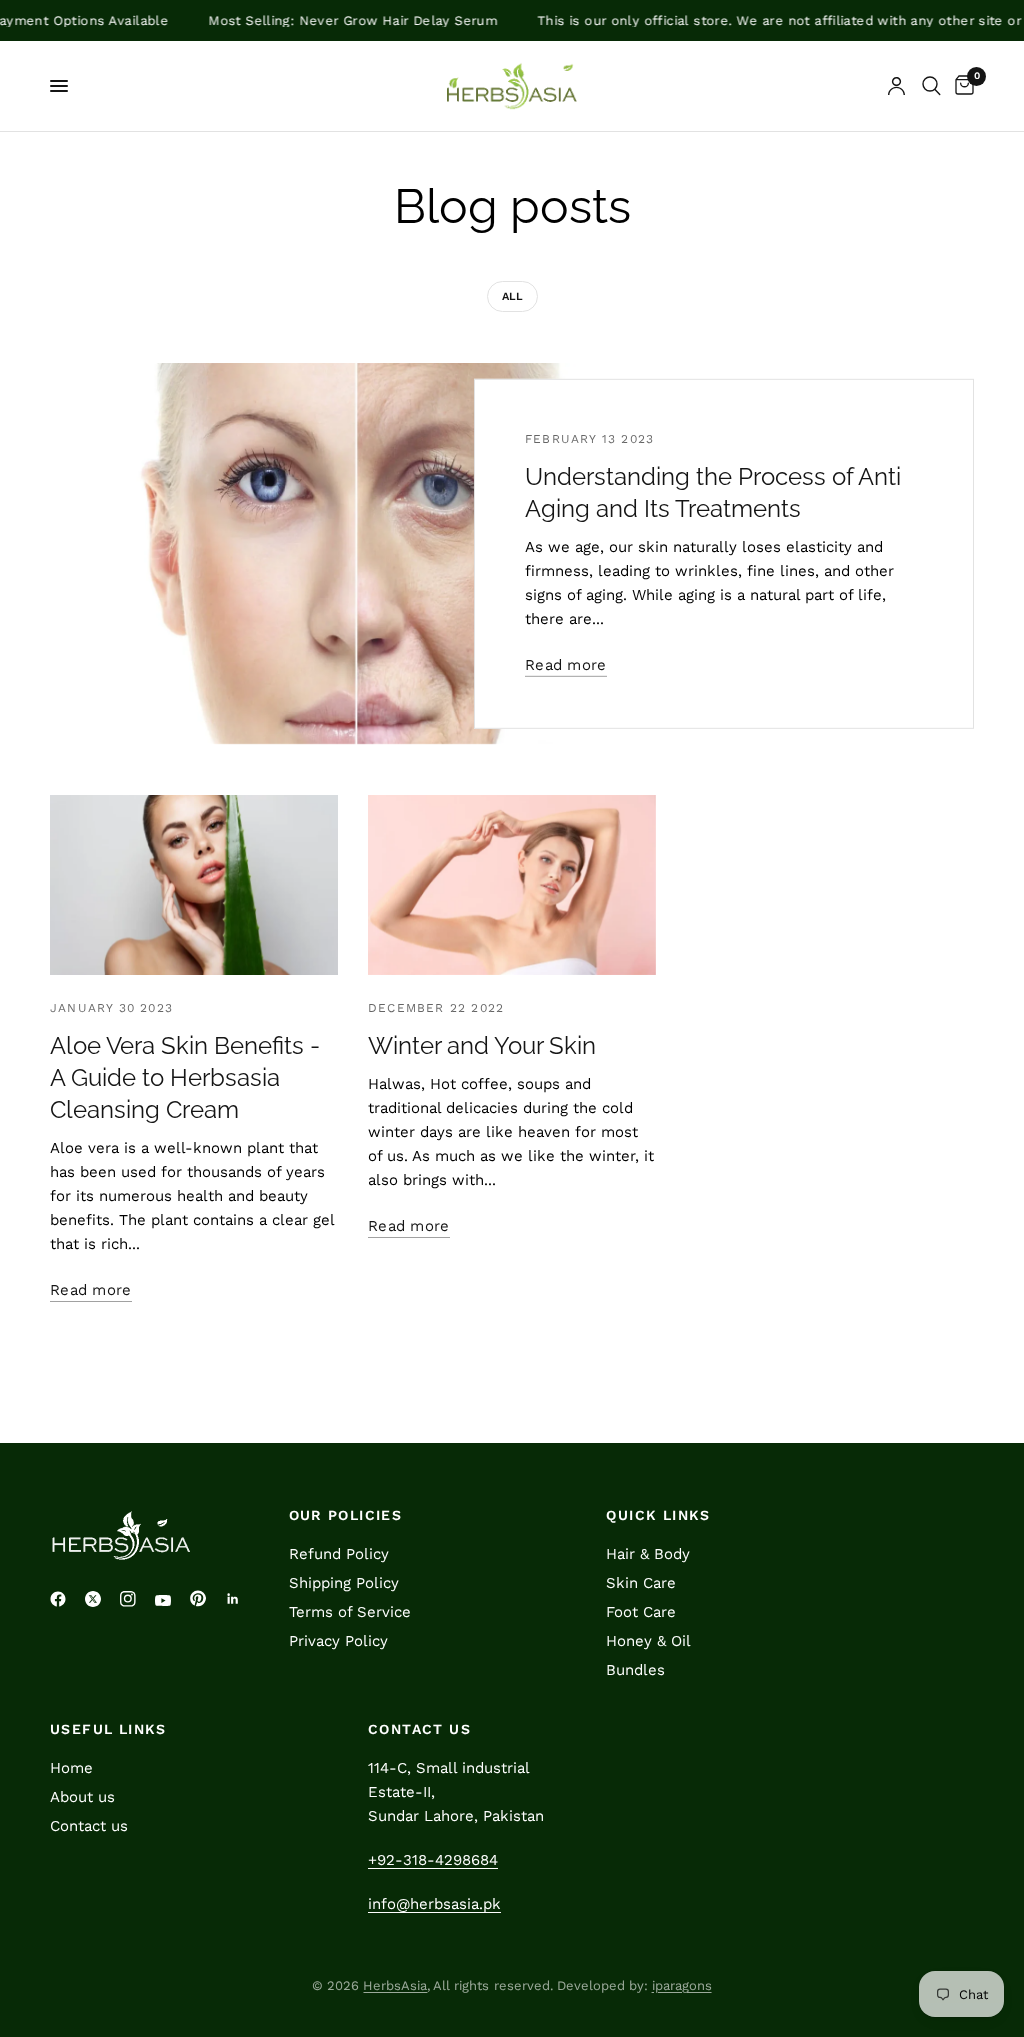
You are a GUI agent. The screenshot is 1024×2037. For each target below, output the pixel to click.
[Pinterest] (205, 1598)
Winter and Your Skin (482, 1045)
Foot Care (641, 1612)
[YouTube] (170, 1601)
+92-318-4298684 (433, 1860)
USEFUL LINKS (108, 1729)
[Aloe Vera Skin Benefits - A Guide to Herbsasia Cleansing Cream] (194, 885)
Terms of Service (350, 1612)
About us (82, 1797)
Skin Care (641, 1583)
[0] (961, 86)
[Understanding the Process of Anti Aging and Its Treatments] (355, 553)
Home (71, 1768)
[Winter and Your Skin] (512, 885)
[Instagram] (135, 1599)
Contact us (89, 1826)
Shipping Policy (344, 1583)
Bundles (635, 1670)
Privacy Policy (338, 1641)
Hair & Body (648, 1554)
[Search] (931, 86)
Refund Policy (339, 1554)
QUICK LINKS (658, 1515)
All (512, 296)
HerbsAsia (395, 1985)
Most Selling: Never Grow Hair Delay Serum (317, 20)
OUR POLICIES (346, 1515)
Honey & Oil (648, 1641)
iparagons (682, 1985)
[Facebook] (65, 1599)
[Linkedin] (240, 1599)
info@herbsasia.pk (434, 1904)
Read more (566, 665)
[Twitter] (100, 1599)
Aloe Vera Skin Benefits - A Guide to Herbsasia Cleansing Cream (185, 1077)
